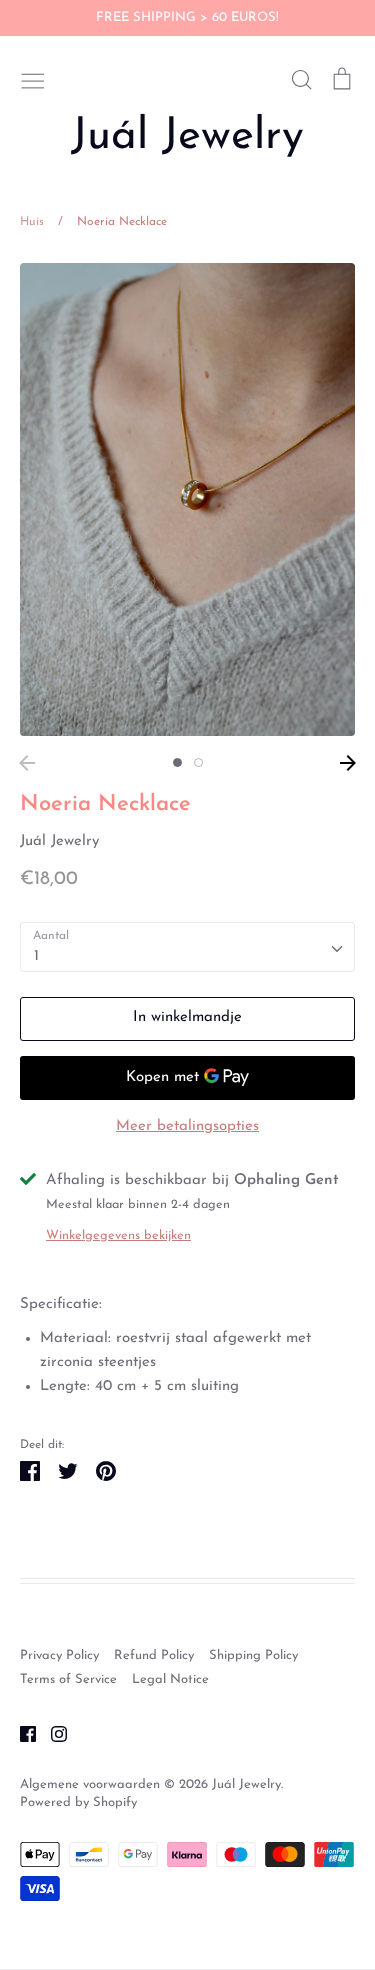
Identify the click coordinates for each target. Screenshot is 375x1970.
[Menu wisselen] (33, 79)
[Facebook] (20, 1733)
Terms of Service (68, 1679)
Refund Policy (154, 1655)
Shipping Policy (253, 1655)
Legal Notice (170, 1679)
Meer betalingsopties (187, 1126)
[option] (187, 499)
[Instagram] (51, 1733)
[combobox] (187, 947)
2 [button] (198, 762)
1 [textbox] (36, 956)
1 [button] (177, 762)
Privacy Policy (59, 1655)
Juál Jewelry (187, 137)
